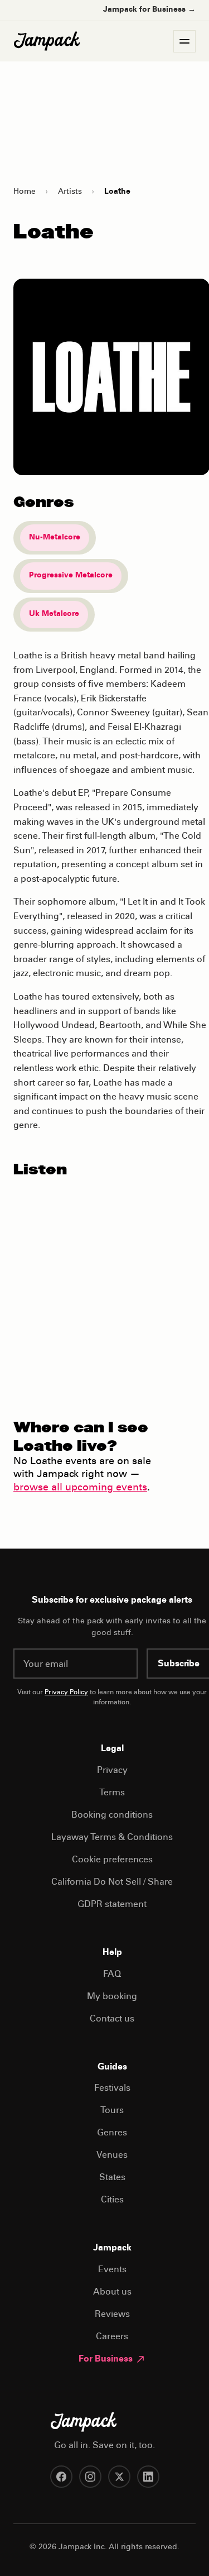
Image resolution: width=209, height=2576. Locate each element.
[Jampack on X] (119, 2477)
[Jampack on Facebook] (61, 2477)
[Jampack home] (47, 41)
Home (25, 192)
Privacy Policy (66, 1693)
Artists (70, 192)
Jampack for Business (149, 10)
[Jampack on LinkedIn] (148, 2477)
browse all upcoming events (80, 1488)
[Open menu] (184, 41)
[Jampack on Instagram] (90, 2477)
